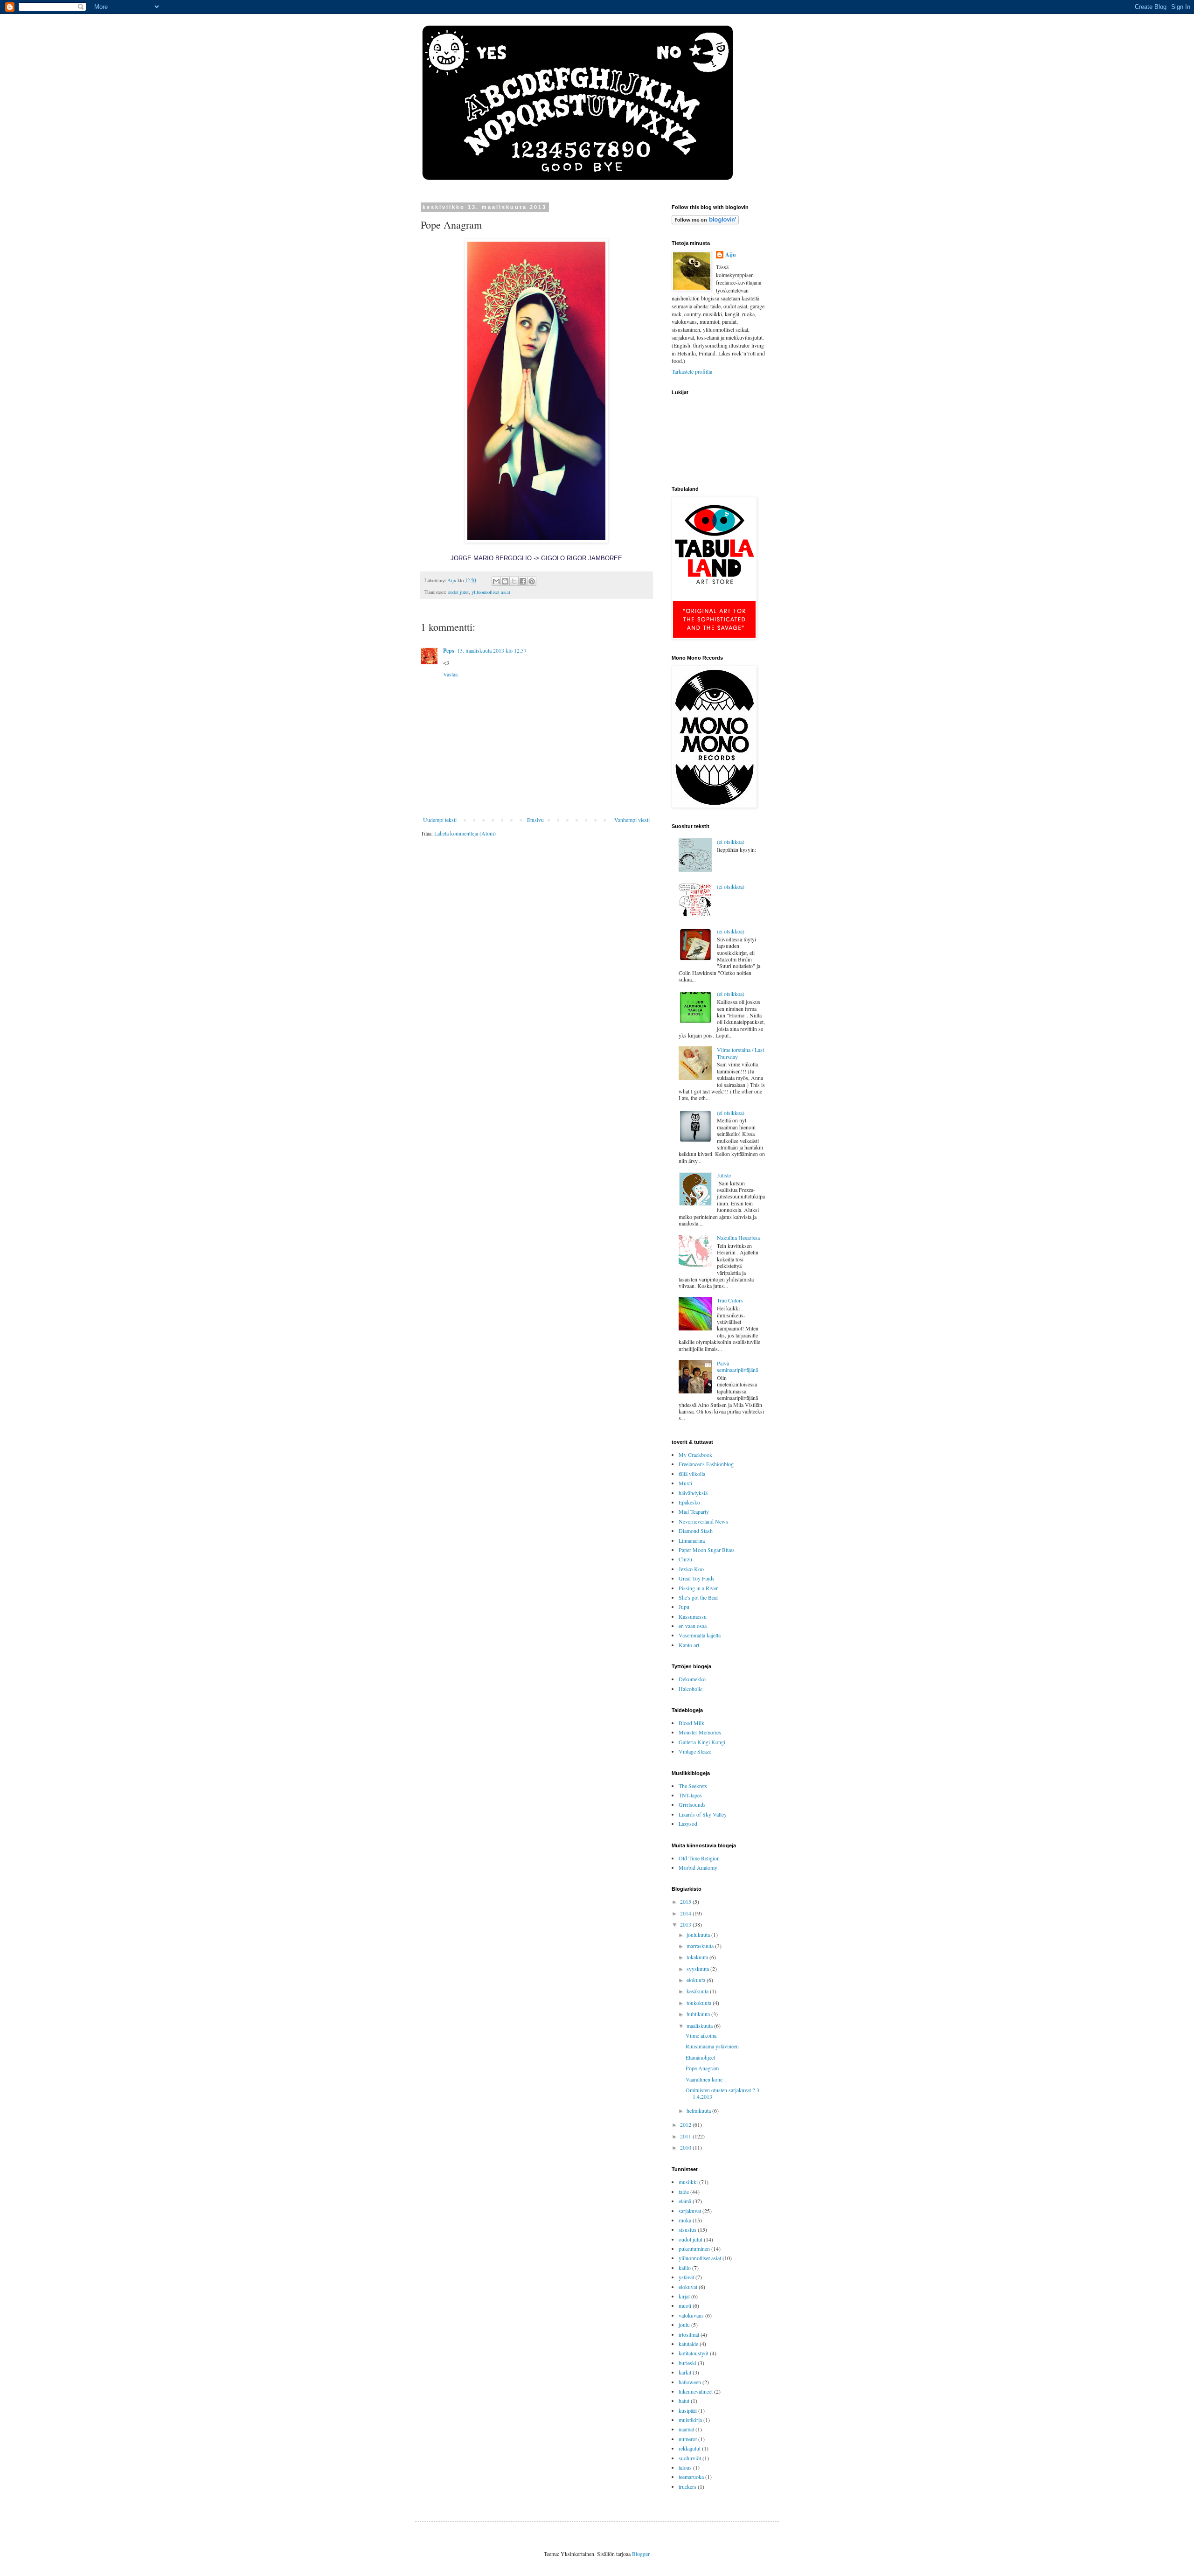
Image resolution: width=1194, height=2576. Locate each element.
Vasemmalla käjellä (700, 1635)
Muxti (685, 1483)
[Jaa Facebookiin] (523, 581)
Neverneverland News (703, 1521)
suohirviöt (690, 2458)
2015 (686, 1901)
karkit (685, 2372)
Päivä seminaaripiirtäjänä (737, 1366)
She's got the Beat (698, 1597)
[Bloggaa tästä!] (505, 581)
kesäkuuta (698, 1991)
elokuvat (688, 2287)
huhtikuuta (699, 2014)
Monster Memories (700, 1732)
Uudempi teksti (440, 820)
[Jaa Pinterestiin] (532, 581)
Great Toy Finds (697, 1578)
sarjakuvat (690, 2211)
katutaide (688, 2344)
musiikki (688, 2182)
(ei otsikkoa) (731, 842)
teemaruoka (691, 2477)
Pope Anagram (702, 2068)
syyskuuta (698, 1969)
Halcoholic (691, 1689)
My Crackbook (695, 1455)
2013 (686, 1924)
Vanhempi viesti (632, 820)
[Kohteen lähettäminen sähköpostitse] (496, 581)
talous (685, 2467)
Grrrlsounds (692, 1804)
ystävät (686, 2277)
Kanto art (689, 1645)
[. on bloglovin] (705, 222)
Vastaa (450, 674)
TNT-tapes (690, 1795)
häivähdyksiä (693, 1493)
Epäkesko (689, 1502)
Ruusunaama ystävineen (712, 2046)
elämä (685, 2201)
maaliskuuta (700, 2026)
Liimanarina (692, 1540)
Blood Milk (691, 1723)
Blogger (641, 2554)
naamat (686, 2429)
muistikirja (690, 2420)
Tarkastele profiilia (692, 371)
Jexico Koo (691, 1569)
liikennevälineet (696, 2391)
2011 (686, 2136)
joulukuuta (699, 1935)
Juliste (724, 1175)
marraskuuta (701, 1946)
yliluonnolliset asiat (491, 592)
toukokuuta (700, 2003)
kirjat (684, 2296)
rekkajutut (690, 2448)
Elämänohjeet (700, 2057)
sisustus (687, 2229)
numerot (688, 2439)
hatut (684, 2401)
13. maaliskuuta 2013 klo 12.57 (492, 650)
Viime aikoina (701, 2035)
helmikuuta (699, 2110)
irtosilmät (689, 2334)
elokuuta (697, 1980)
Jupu (684, 1607)
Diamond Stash (696, 1531)
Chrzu (685, 1559)
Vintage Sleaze (695, 1751)
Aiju (731, 255)
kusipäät (688, 2410)
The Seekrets (693, 1786)
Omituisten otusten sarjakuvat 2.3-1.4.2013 (723, 2093)
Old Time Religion (699, 1858)
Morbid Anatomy (698, 1867)
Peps (449, 651)
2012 (686, 2124)
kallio (685, 2268)
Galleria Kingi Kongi (702, 1742)
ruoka (685, 2220)
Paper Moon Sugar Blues (707, 1550)
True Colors (730, 1300)
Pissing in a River (698, 1588)
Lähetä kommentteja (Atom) (465, 833)
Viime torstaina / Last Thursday (740, 1053)
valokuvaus (691, 2315)
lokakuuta (698, 1957)
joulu (684, 2325)
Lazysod (688, 1824)
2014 (686, 1913)
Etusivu (535, 820)
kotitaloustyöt (694, 2353)
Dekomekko (692, 1679)
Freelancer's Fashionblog (706, 1464)
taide (684, 2192)
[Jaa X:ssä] (514, 581)
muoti (685, 2305)
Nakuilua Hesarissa (738, 1238)
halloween (690, 2382)
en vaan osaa (693, 1626)
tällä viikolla (692, 1474)
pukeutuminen (694, 2249)
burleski (687, 2363)
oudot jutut (458, 592)
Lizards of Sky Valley (703, 1814)
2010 (686, 2147)
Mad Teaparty (694, 1511)
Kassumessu (693, 1616)
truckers (687, 2486)
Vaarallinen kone (704, 2079)
